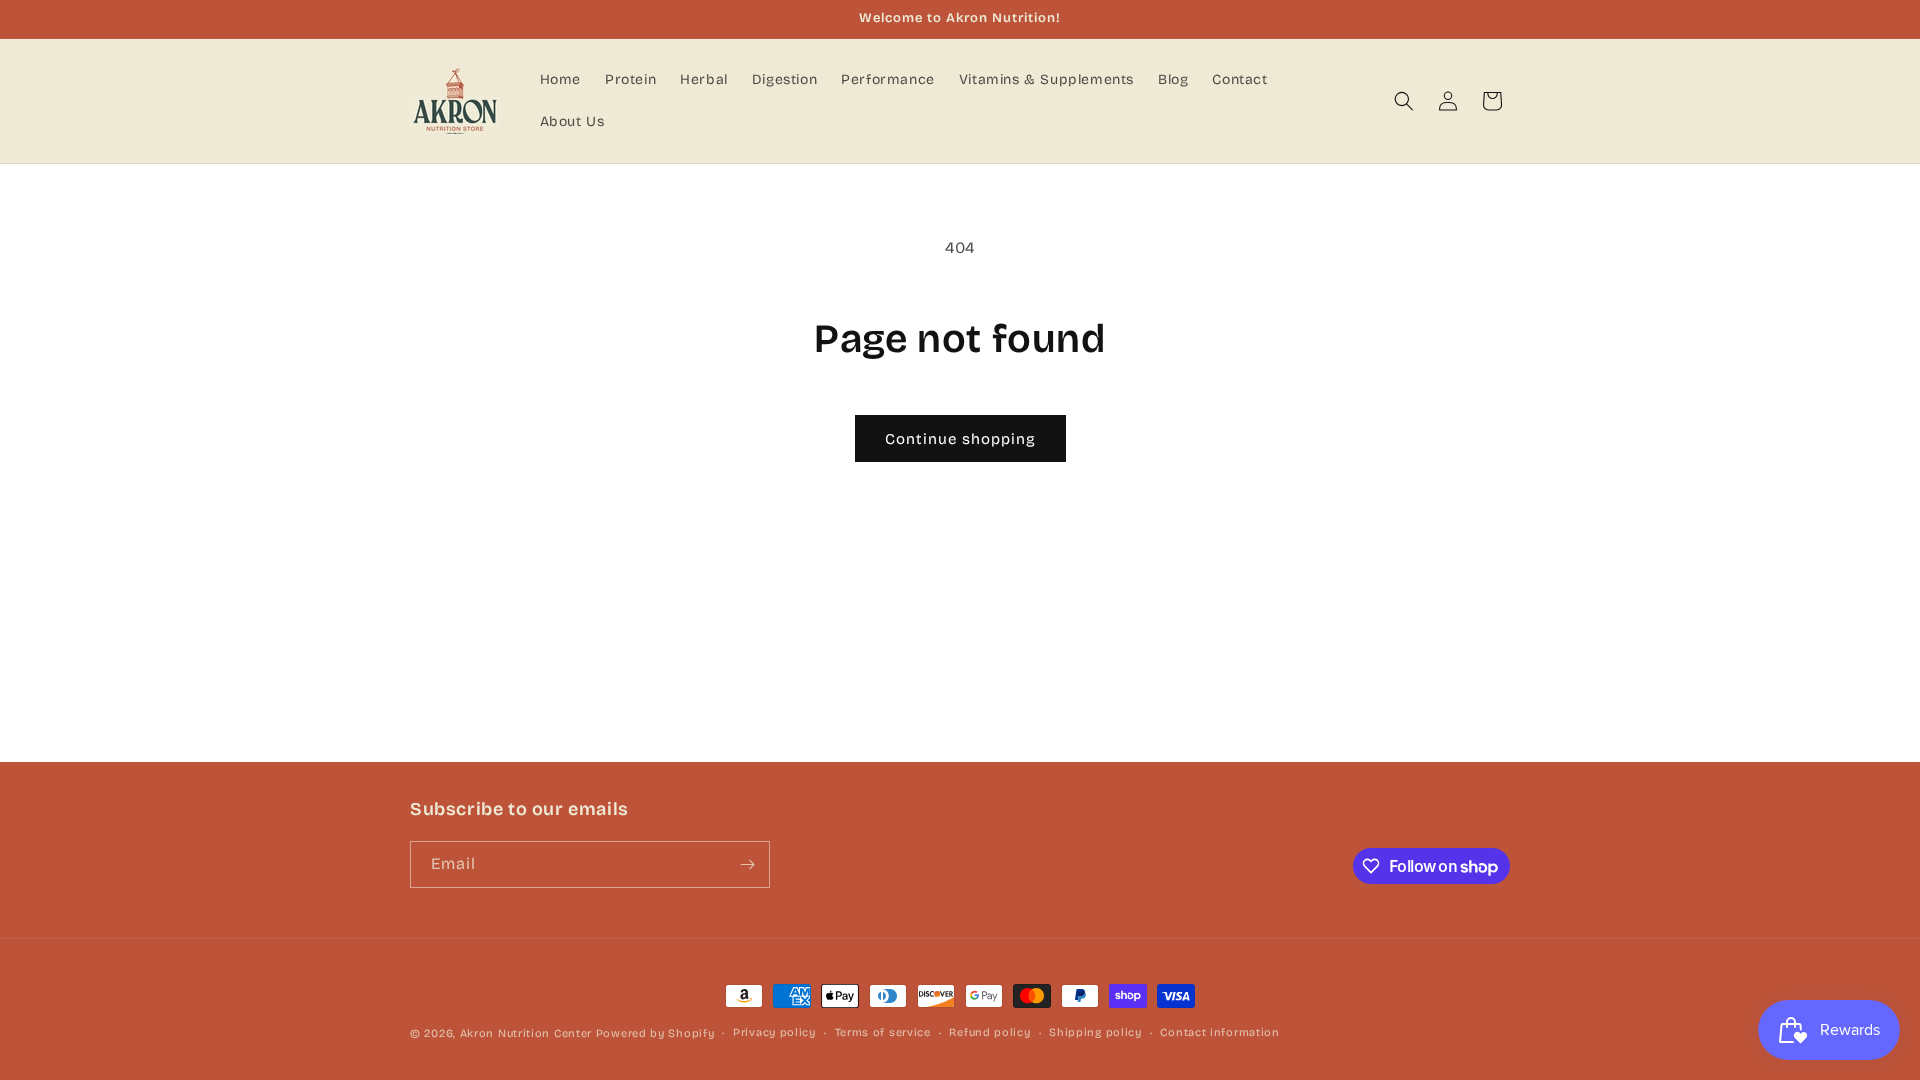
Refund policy (989, 1032)
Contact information (1219, 1032)
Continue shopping (960, 439)
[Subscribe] (747, 864)
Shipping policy (1095, 1032)
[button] (1404, 101)
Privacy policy (774, 1032)
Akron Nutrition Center (526, 1033)
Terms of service (883, 1032)
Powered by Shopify (655, 1033)
